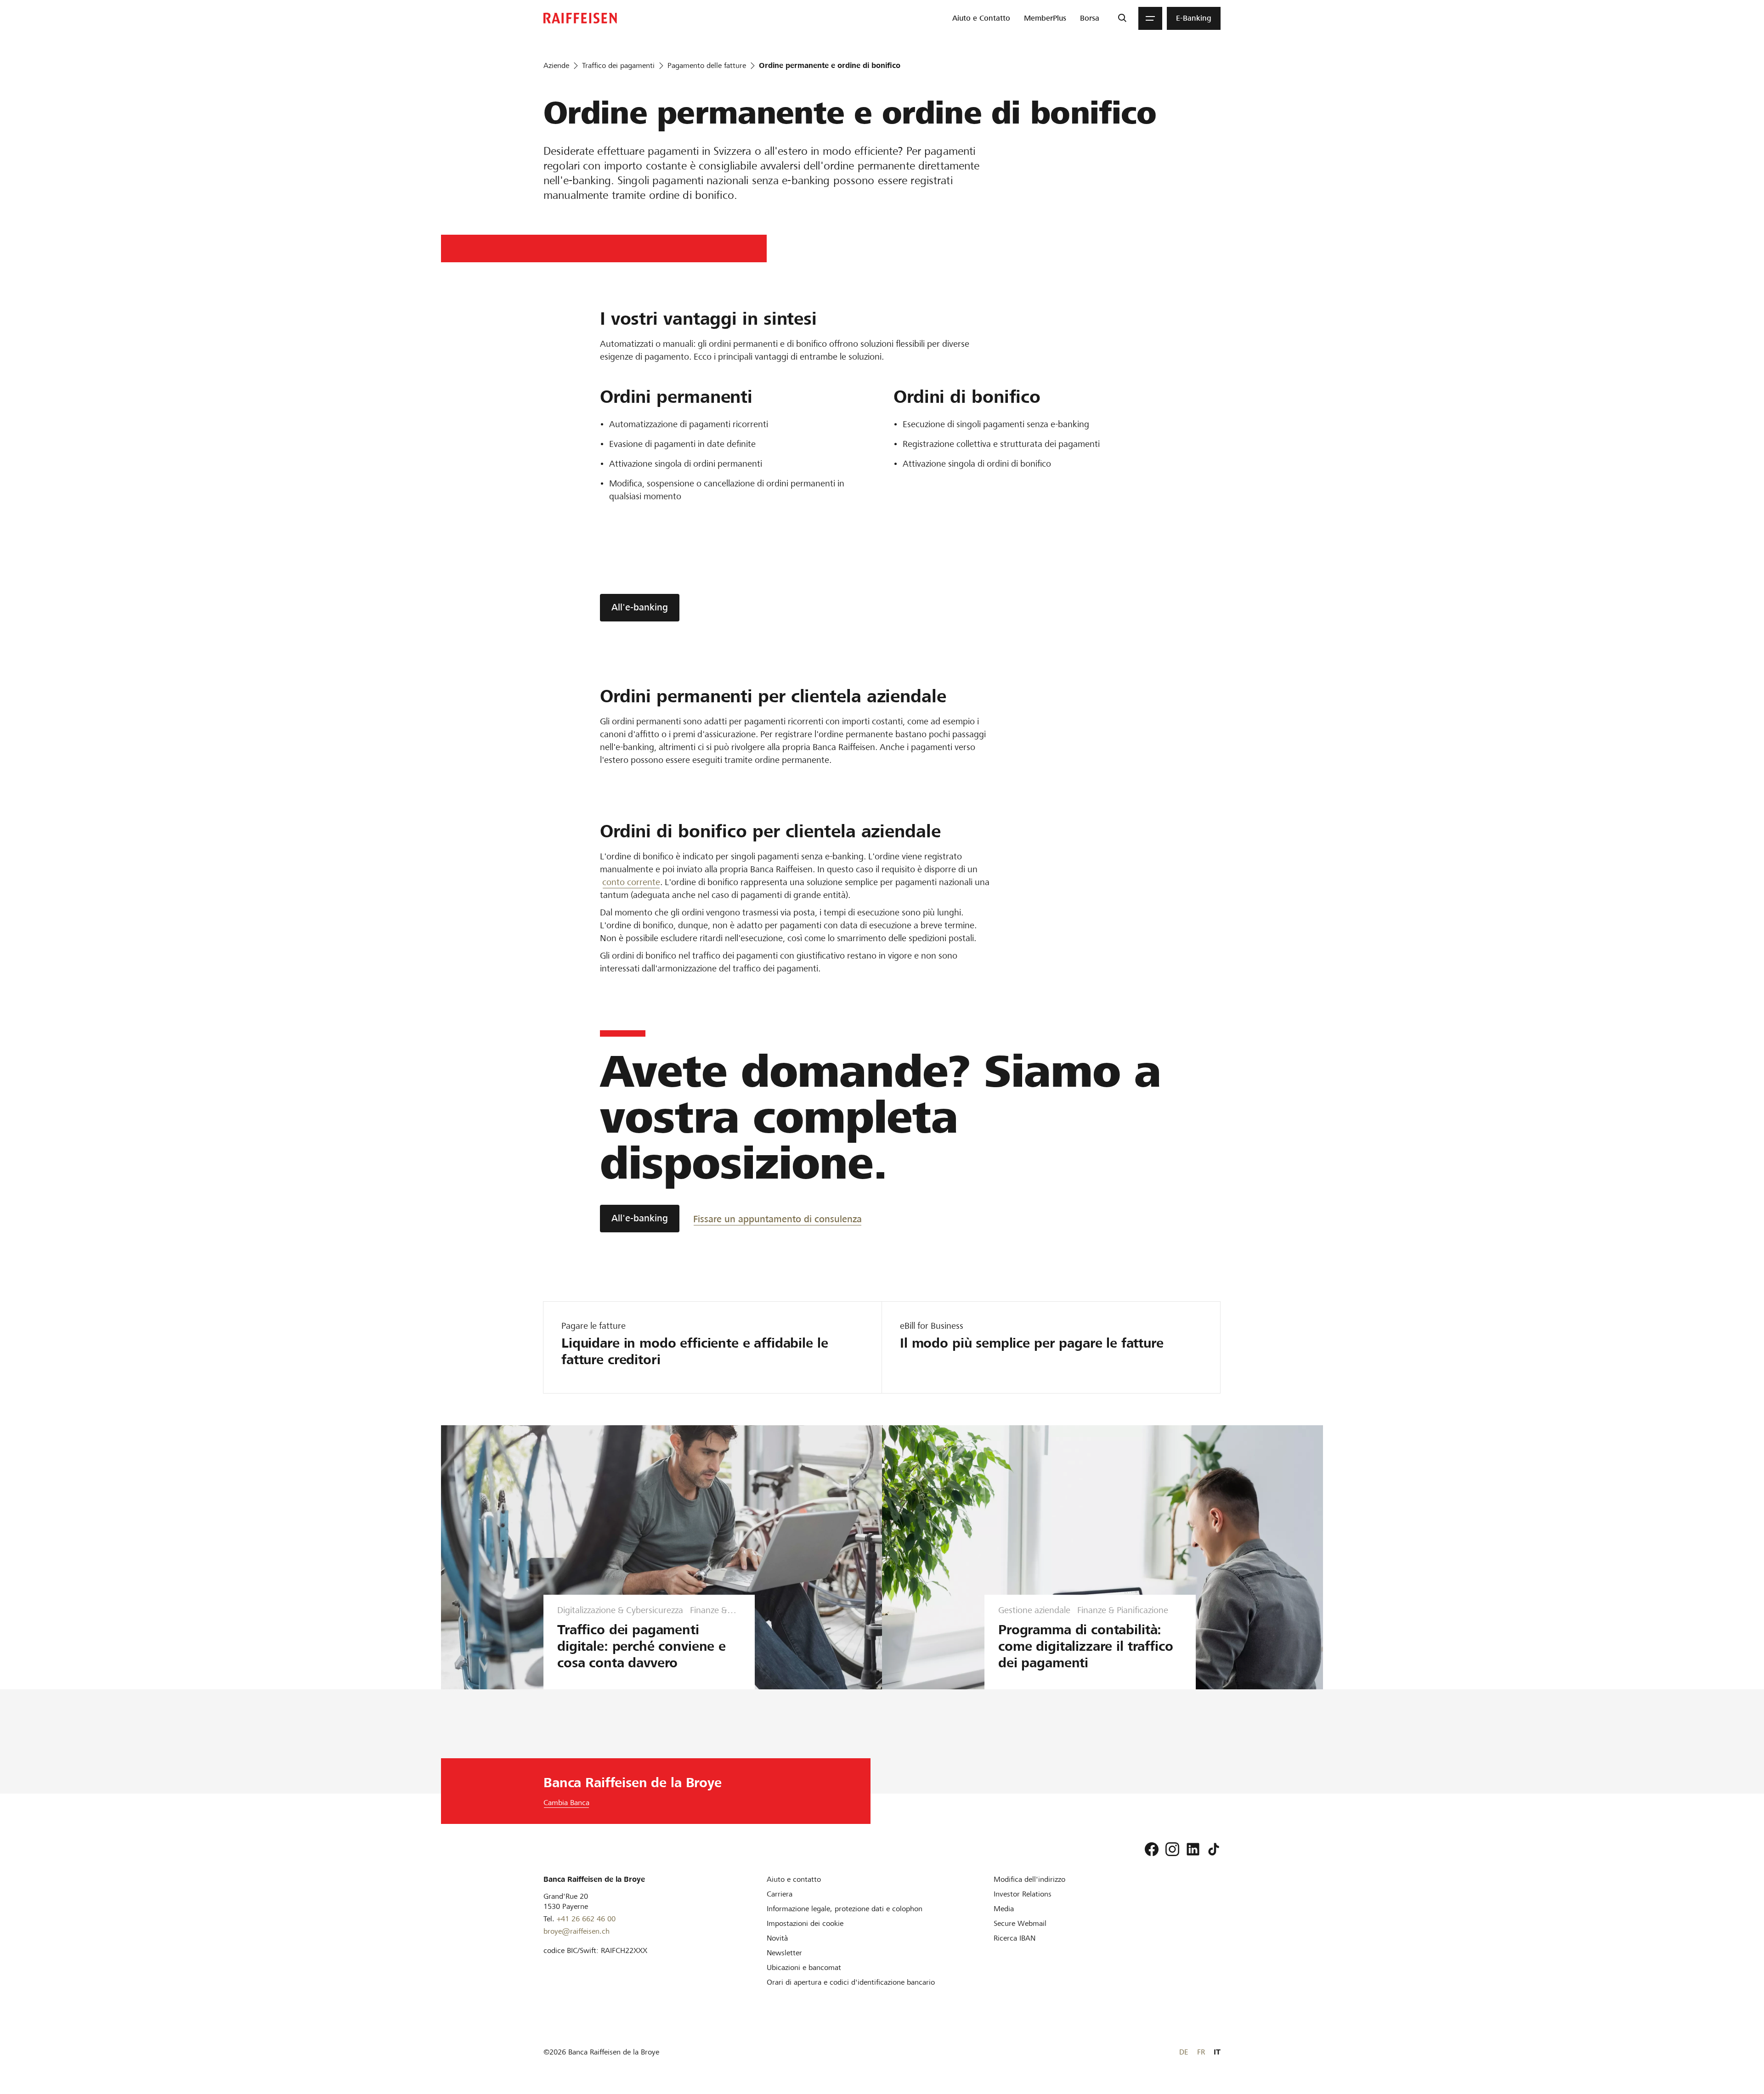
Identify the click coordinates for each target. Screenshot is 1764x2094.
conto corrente (631, 882)
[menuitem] (981, 18)
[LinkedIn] (1193, 1849)
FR (1201, 2052)
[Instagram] (1172, 1849)
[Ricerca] (1122, 18)
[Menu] (1150, 18)
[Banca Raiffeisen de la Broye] (580, 18)
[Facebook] (1152, 1849)
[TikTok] (1214, 1849)
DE (1184, 2052)
